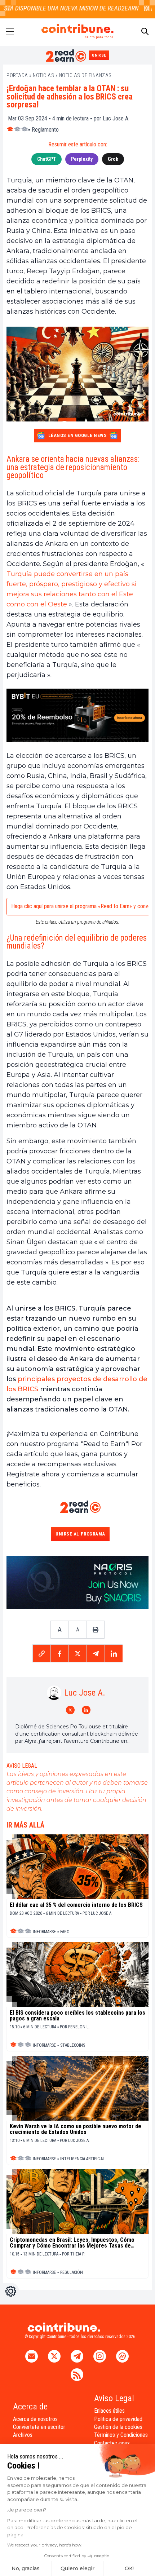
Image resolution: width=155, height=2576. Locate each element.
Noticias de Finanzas (85, 75)
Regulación (72, 2272)
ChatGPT (46, 159)
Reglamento (45, 130)
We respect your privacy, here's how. (45, 2545)
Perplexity (82, 159)
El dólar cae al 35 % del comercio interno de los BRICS (76, 1905)
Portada (17, 75)
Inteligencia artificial (83, 2159)
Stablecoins (73, 2045)
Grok (113, 159)
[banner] (77, 715)
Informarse (44, 1932)
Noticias (43, 75)
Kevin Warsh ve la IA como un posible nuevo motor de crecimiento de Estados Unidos (76, 2129)
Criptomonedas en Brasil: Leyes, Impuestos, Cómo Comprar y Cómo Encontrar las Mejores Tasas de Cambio (72, 2243)
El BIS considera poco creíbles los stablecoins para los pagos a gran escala (77, 2016)
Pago (65, 1932)
